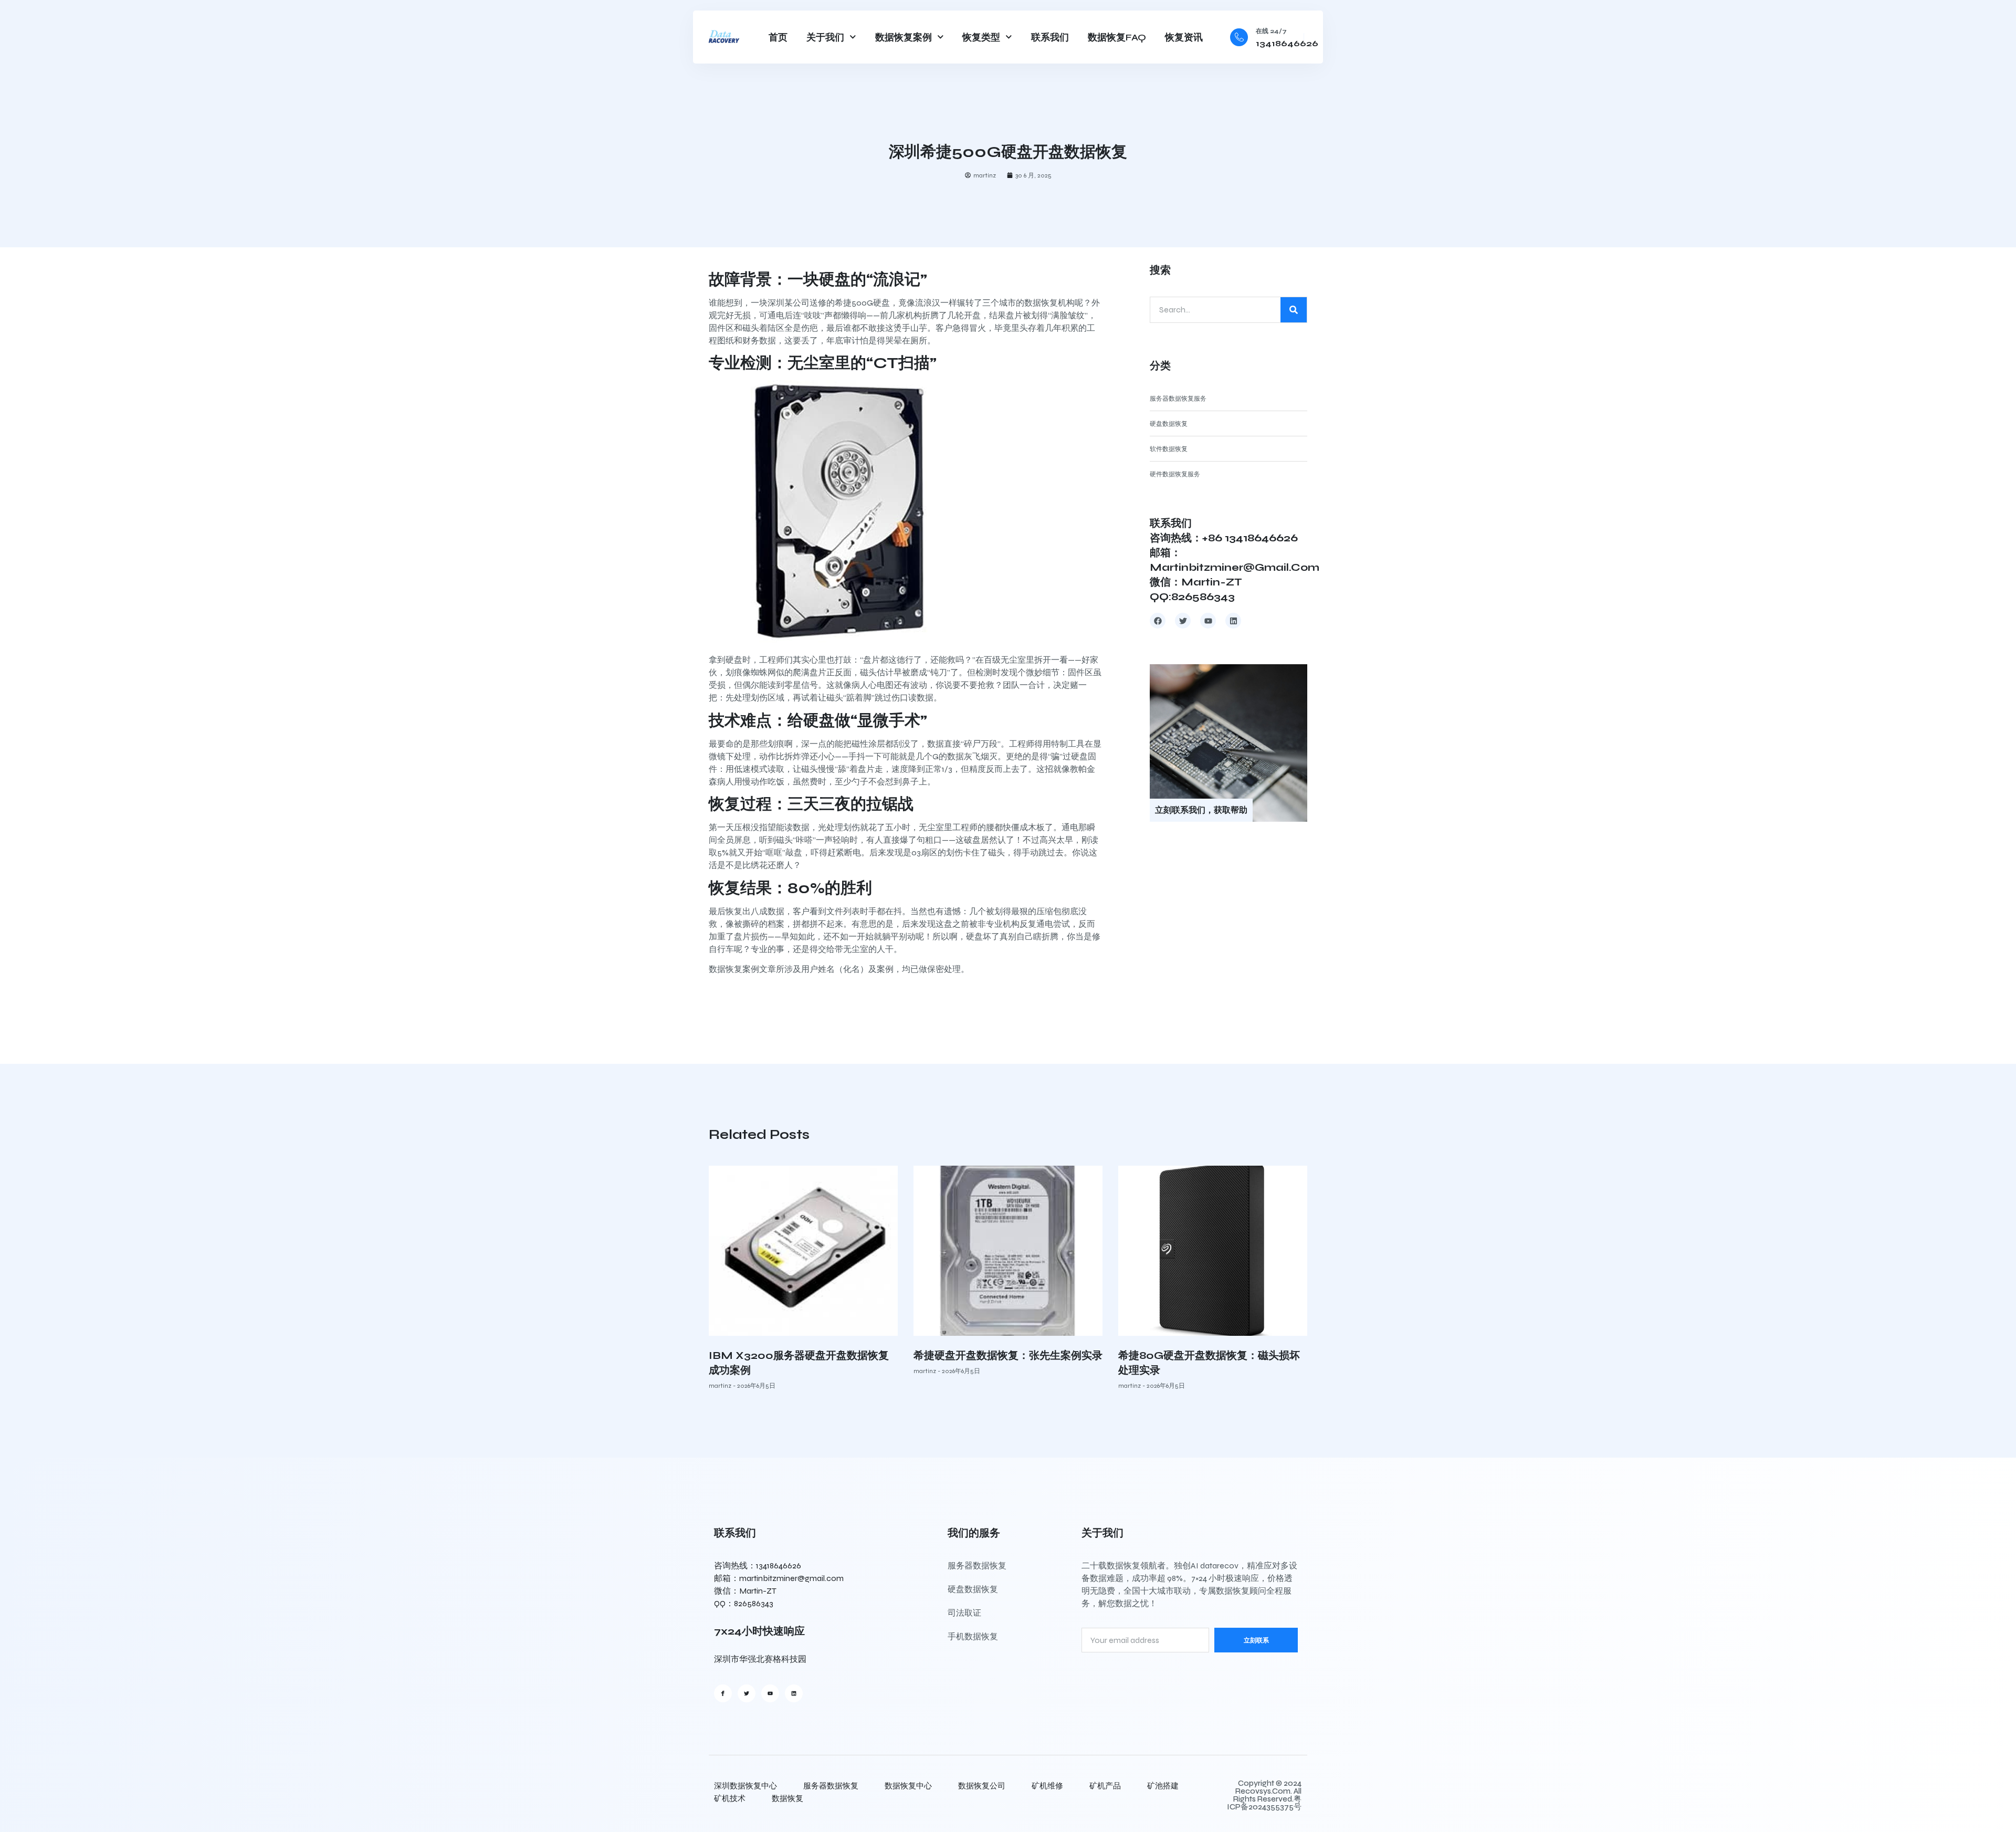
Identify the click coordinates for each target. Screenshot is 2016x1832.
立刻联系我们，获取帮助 (1201, 810)
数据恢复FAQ (1117, 37)
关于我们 (825, 37)
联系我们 (1050, 37)
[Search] (1294, 310)
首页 (778, 37)
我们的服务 (974, 1533)
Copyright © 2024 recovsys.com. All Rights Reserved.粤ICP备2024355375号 (1264, 1795)
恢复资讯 (1184, 37)
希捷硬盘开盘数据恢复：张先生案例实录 (1008, 1355)
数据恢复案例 (904, 37)
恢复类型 (981, 37)
